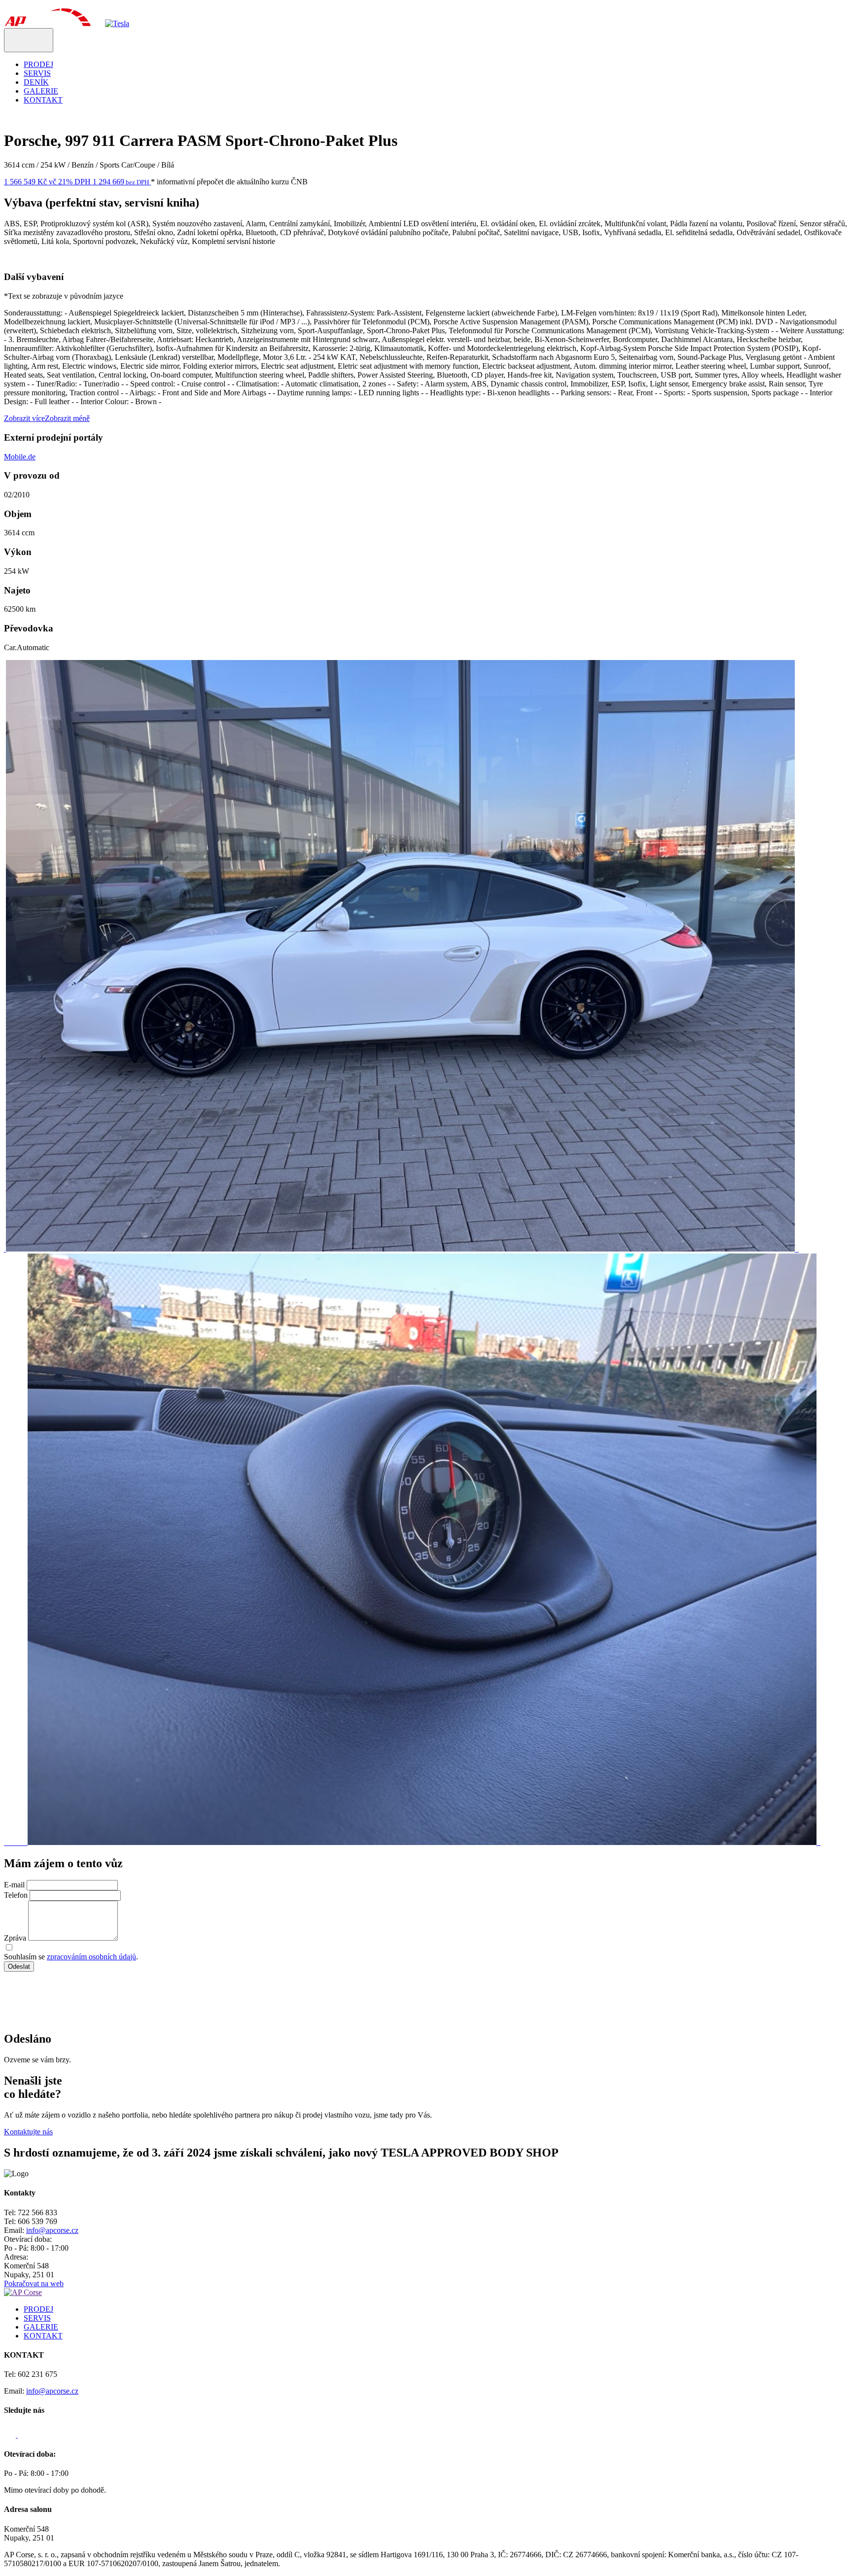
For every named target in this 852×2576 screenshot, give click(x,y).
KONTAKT (43, 100)
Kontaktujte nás (28, 2132)
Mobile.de (20, 457)
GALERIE (41, 91)
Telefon (16, 1895)
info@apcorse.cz (52, 2230)
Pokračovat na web (34, 2283)
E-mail (14, 1885)
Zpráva (15, 1938)
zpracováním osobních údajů (91, 1957)
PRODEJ (38, 64)
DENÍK (36, 82)
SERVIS (37, 73)
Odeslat (19, 1967)
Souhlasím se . (71, 1957)
